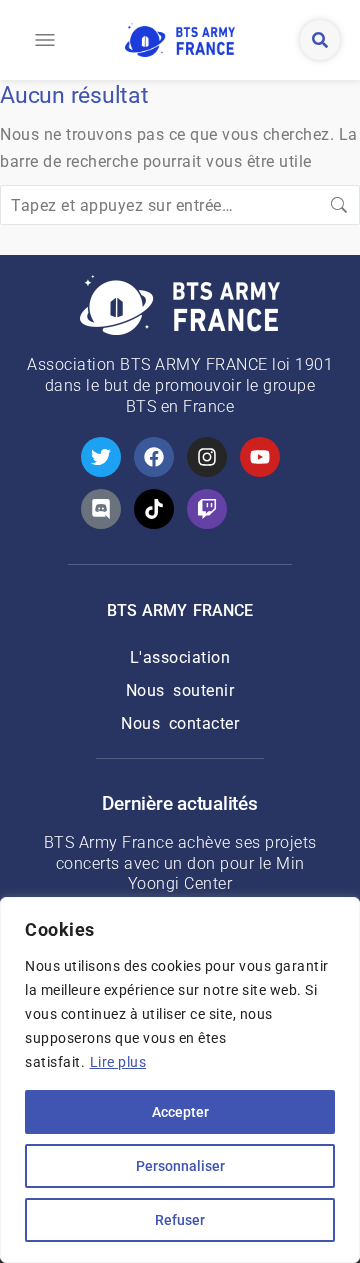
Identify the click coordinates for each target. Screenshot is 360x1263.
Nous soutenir (180, 690)
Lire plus (118, 1062)
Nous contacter (180, 723)
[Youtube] (260, 457)
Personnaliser (180, 1166)
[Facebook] (154, 457)
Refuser (180, 1220)
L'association (180, 657)
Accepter (180, 1112)
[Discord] (101, 509)
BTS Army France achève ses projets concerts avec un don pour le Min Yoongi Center (180, 863)
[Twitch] (207, 509)
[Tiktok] (154, 509)
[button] (45, 40)
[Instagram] (207, 457)
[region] (180, 1080)
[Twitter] (101, 457)
